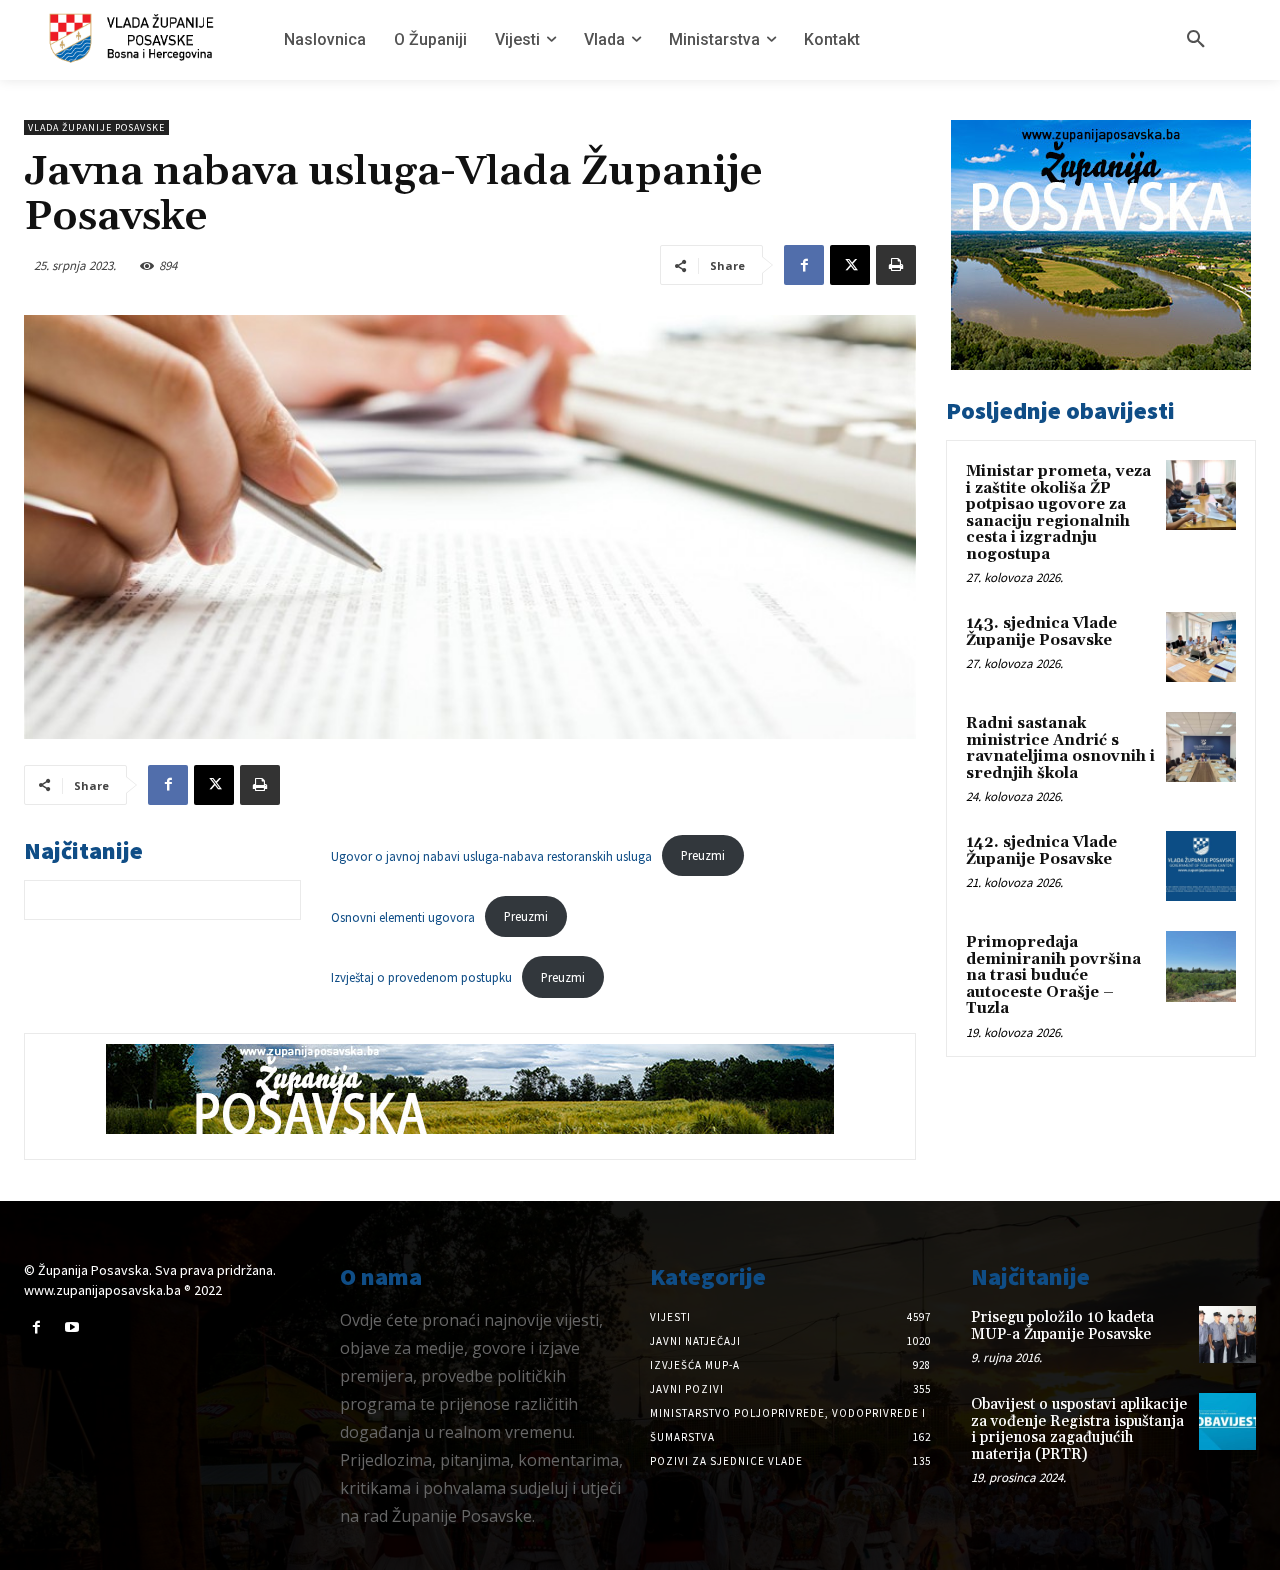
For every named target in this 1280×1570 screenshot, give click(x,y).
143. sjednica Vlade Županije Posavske (1041, 632)
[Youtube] (71, 1327)
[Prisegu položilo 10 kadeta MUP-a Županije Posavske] (1227, 1334)
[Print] (896, 265)
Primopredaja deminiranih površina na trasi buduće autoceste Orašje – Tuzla (1053, 975)
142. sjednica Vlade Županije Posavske (1041, 851)
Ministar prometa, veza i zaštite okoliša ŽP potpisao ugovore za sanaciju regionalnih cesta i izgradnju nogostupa (1058, 513)
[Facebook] (804, 265)
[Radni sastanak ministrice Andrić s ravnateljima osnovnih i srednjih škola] (1201, 747)
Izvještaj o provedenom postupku (421, 977)
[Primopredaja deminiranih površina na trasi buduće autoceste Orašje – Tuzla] (1201, 966)
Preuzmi (703, 855)
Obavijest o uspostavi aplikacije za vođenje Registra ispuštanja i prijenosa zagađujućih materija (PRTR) (1079, 1429)
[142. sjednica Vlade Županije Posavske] (1201, 866)
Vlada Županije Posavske (96, 127)
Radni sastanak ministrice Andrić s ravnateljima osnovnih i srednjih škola (1060, 748)
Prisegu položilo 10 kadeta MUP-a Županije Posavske (1062, 1326)
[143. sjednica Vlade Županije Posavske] (1201, 647)
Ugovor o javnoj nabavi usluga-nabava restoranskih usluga (491, 855)
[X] (850, 265)
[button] (1196, 40)
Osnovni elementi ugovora (403, 916)
